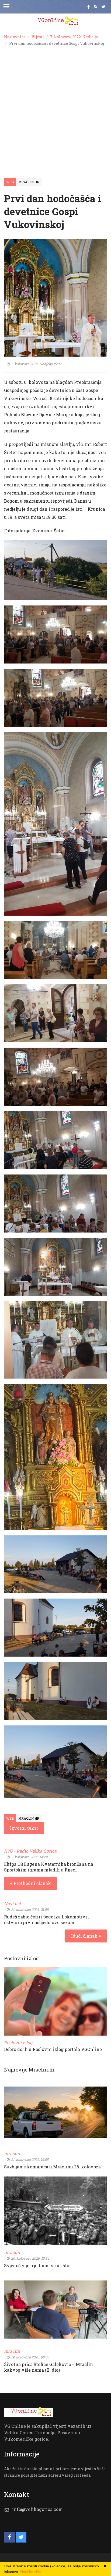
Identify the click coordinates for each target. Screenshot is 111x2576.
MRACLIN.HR (29, 182)
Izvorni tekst (24, 1828)
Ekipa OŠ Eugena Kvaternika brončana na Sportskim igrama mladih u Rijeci (49, 1867)
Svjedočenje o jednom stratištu (37, 2265)
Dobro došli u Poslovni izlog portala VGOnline (53, 2049)
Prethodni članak (32, 1883)
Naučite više (31, 2572)
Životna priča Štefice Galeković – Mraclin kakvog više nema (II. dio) (48, 2367)
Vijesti (38, 37)
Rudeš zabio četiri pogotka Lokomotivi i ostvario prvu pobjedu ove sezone (47, 1920)
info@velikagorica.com (37, 2509)
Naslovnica (15, 37)
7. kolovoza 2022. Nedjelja (74, 37)
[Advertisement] (55, 109)
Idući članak (85, 1936)
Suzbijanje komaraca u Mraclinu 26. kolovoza (52, 2167)
